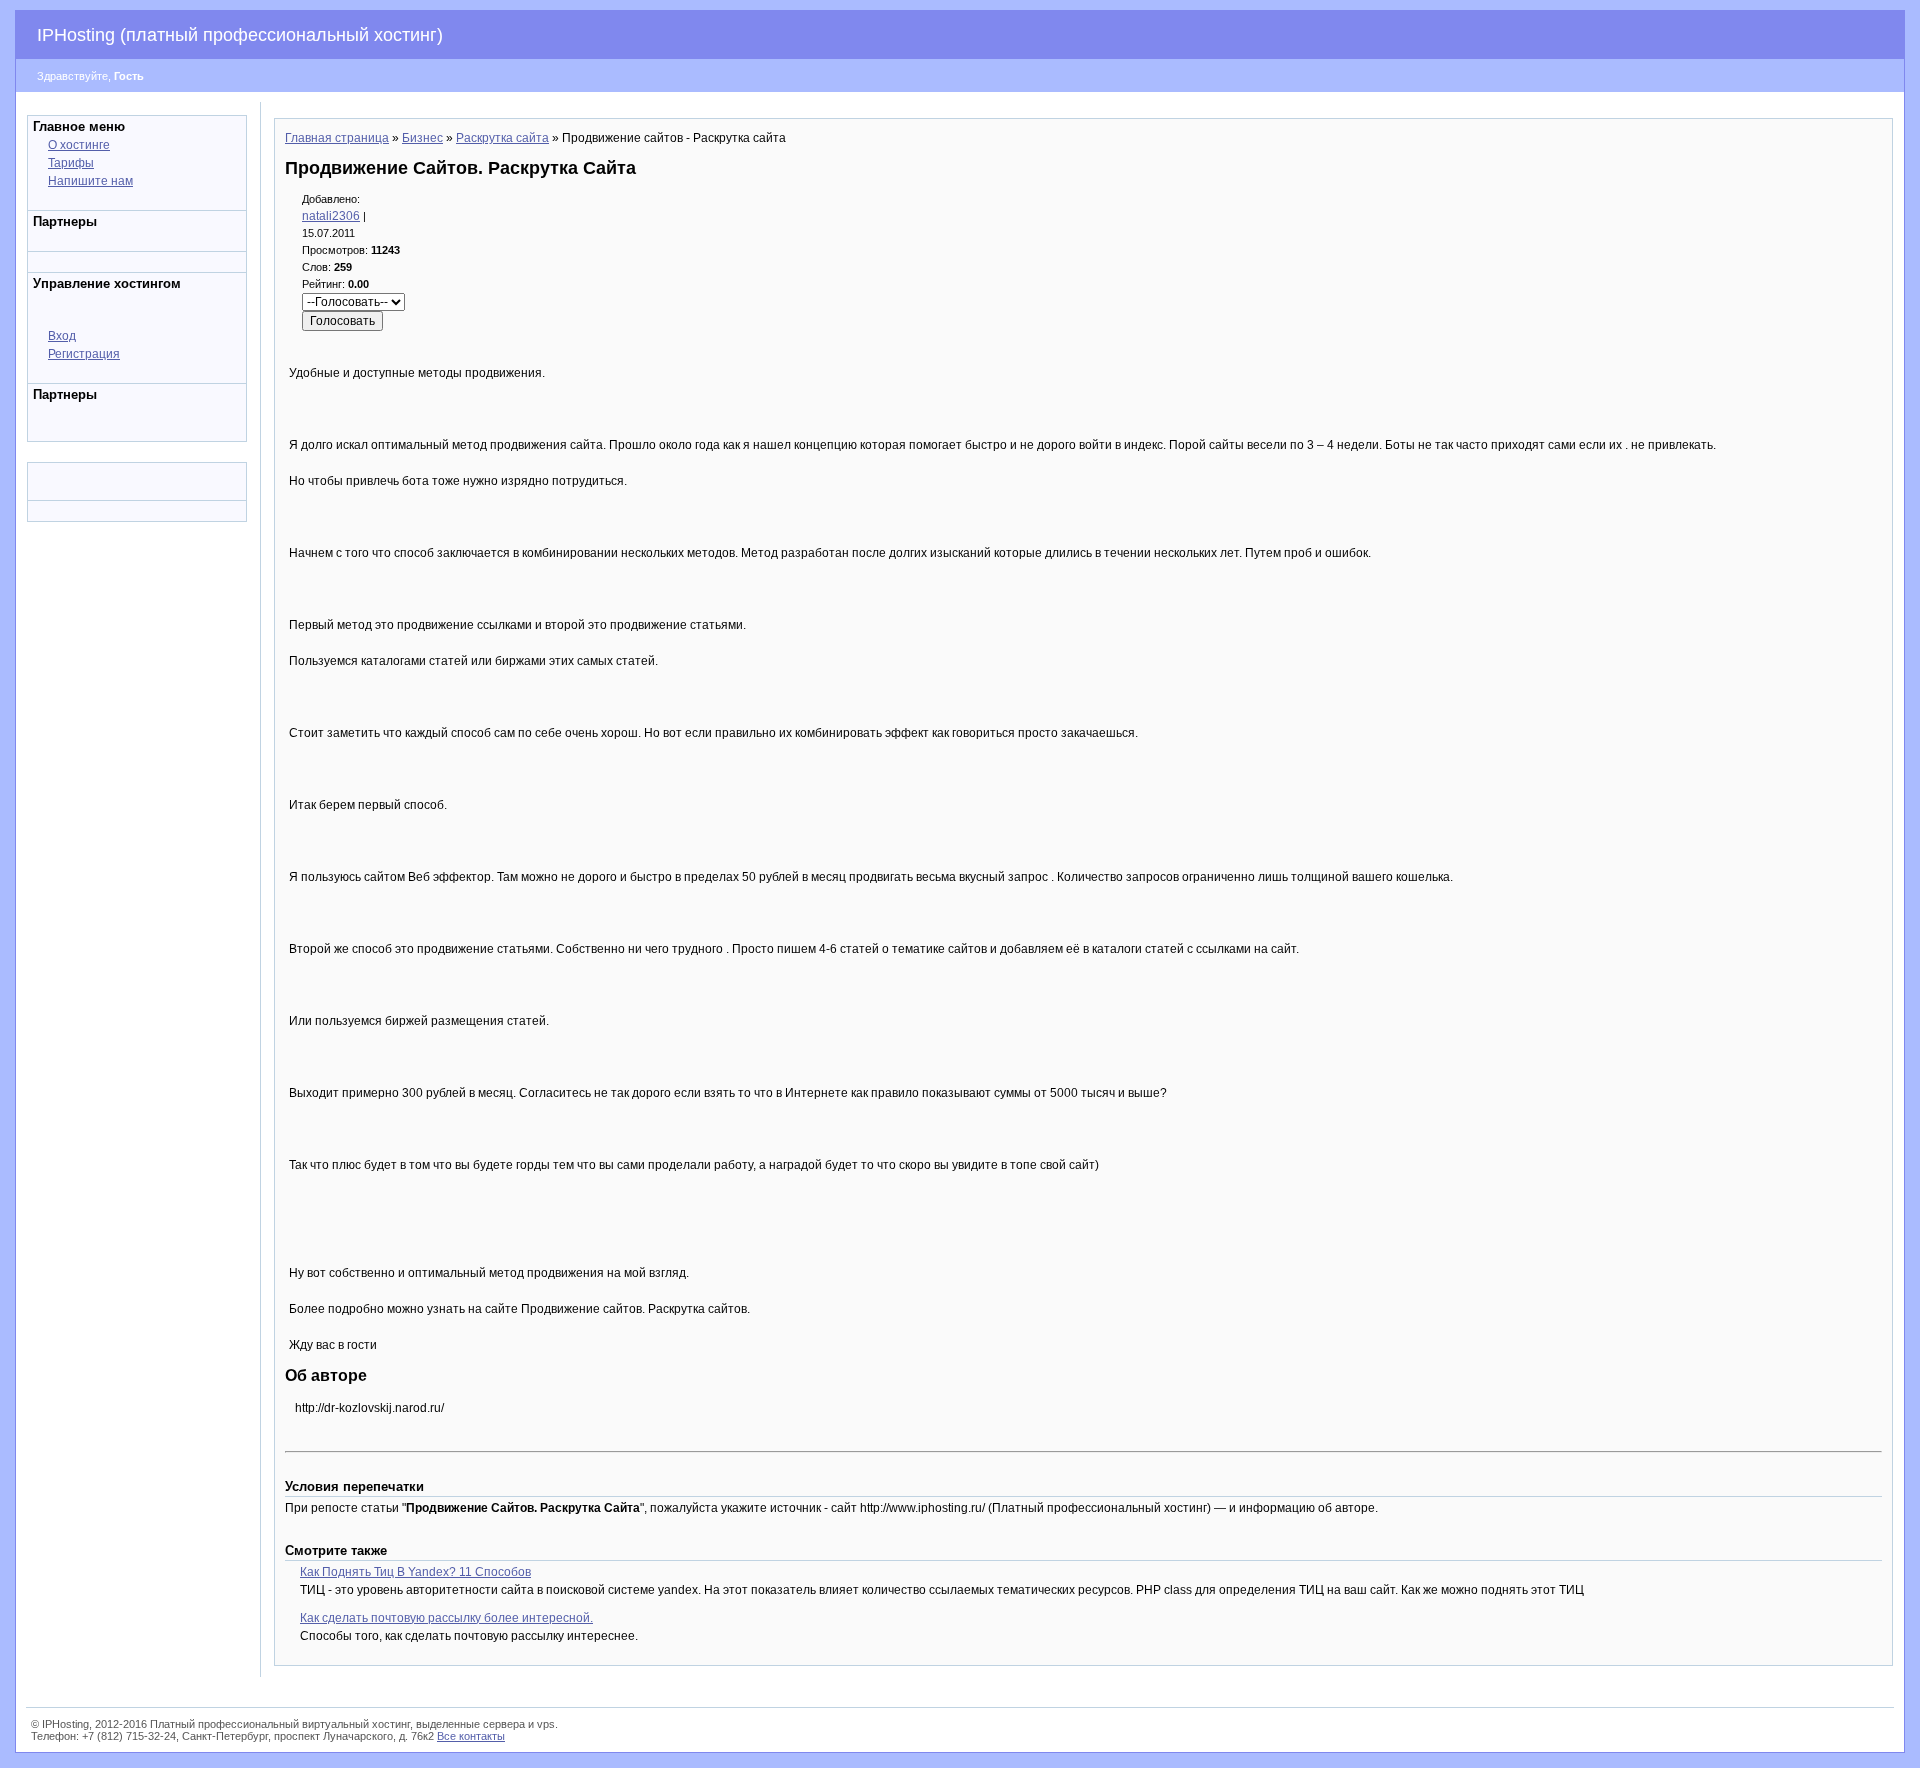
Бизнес (422, 138)
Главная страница (337, 138)
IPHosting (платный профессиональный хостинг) (240, 35)
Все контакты (471, 1736)
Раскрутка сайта (502, 138)
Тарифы (71, 163)
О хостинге (79, 145)
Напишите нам (90, 181)
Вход (62, 336)
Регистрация (84, 354)
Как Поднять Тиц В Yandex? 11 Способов (415, 1572)
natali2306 (331, 216)
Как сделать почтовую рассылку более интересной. (446, 1618)
